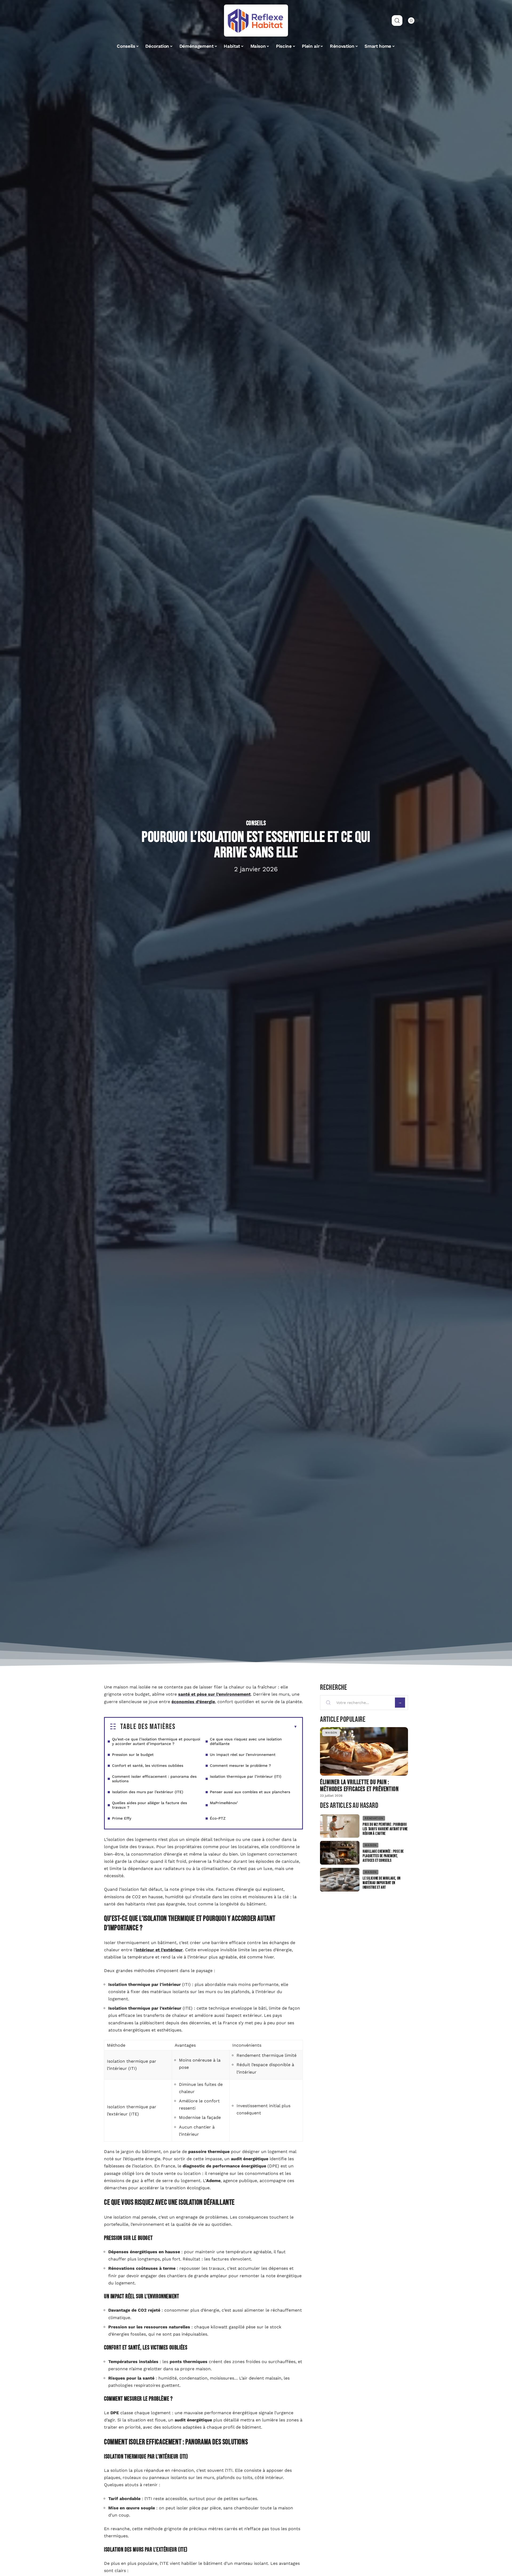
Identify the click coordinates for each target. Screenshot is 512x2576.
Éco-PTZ (218, 1818)
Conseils (256, 823)
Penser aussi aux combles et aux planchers (250, 1792)
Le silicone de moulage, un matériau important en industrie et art (382, 1883)
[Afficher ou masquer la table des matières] (236, 1727)
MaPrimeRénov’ (224, 1803)
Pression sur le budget (133, 1755)
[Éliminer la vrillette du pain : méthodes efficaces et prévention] (364, 1751)
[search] (397, 21)
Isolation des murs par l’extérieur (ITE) (148, 1792)
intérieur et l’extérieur (159, 1950)
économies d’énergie (193, 1702)
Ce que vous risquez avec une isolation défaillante (246, 1741)
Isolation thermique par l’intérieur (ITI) (246, 1776)
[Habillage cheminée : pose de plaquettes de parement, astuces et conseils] (340, 1853)
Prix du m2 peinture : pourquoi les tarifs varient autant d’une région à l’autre (385, 1829)
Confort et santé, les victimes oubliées (148, 1765)
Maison (331, 1733)
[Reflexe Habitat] (256, 21)
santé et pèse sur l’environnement (214, 1694)
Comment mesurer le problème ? (240, 1765)
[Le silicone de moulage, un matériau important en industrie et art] (340, 1880)
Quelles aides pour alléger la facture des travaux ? (149, 1805)
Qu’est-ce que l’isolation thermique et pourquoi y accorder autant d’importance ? (156, 1741)
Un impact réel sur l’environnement (243, 1755)
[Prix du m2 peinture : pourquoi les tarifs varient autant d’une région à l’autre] (340, 1826)
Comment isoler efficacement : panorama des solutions (154, 1779)
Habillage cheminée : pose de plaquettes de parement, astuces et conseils (383, 1856)
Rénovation (374, 1818)
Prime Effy (122, 1818)
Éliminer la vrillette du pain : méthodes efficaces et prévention (359, 1786)
